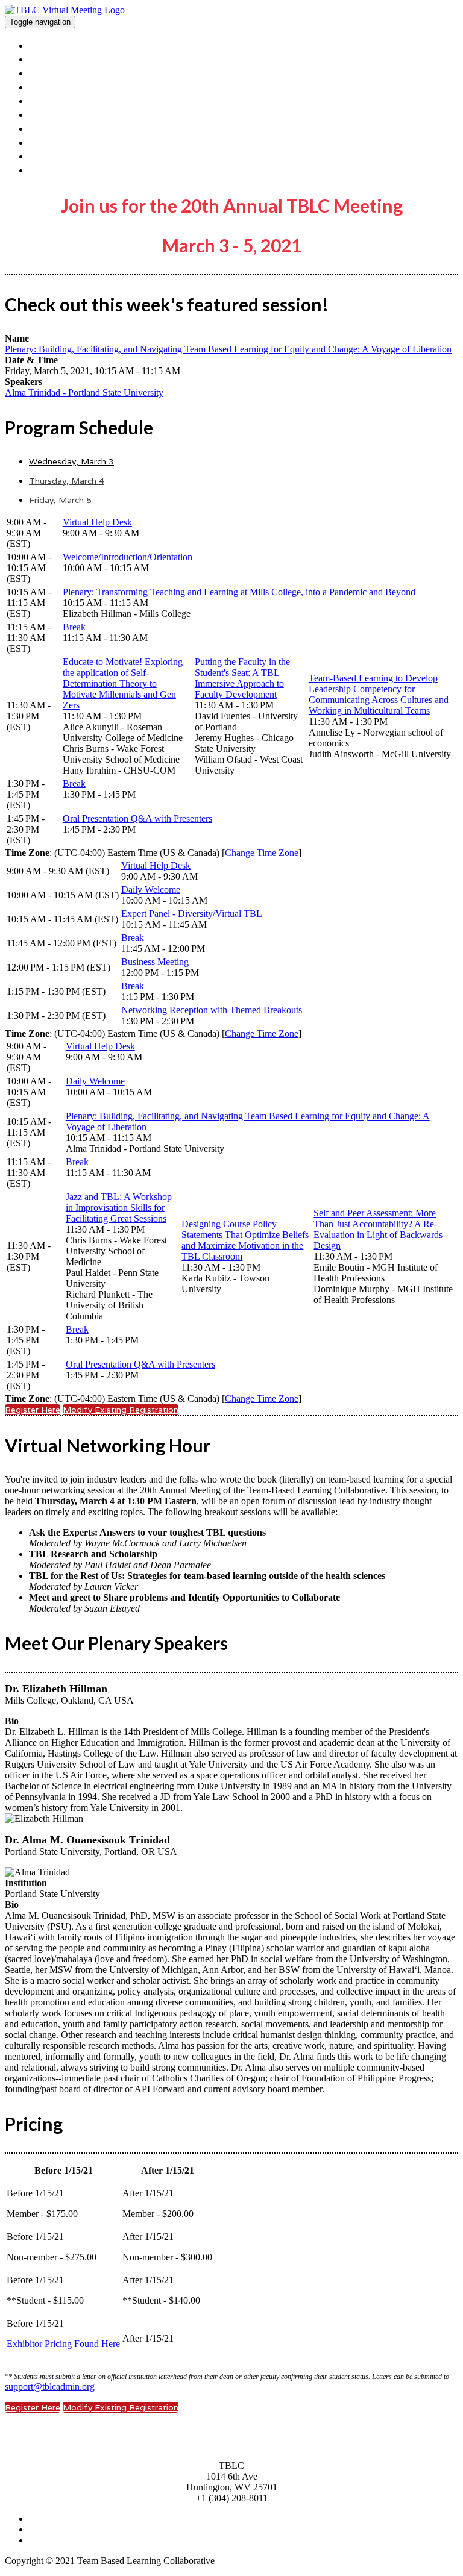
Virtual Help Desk (97, 522)
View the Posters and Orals (100, 59)
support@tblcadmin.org (50, 2387)
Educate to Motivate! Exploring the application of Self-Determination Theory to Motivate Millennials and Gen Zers (123, 683)
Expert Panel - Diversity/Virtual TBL (192, 914)
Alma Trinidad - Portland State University (84, 392)
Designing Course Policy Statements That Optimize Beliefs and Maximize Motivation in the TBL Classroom (245, 1240)
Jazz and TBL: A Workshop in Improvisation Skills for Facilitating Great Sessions (119, 1208)
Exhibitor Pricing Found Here (63, 2344)
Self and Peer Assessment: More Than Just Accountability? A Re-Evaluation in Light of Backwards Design (378, 1229)
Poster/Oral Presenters (88, 100)
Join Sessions (62, 170)
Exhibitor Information (83, 86)
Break (74, 627)
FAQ (41, 114)
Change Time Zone (262, 853)
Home (44, 45)
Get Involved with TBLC (91, 142)
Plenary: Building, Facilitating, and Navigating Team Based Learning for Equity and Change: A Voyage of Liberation (228, 349)
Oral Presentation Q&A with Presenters (137, 818)
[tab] (244, 461)
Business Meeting (155, 962)
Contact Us (58, 128)
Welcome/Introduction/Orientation (128, 557)
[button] (33, 1410)
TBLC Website (66, 156)
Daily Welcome (151, 889)
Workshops (58, 73)
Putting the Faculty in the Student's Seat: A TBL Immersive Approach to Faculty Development (242, 678)
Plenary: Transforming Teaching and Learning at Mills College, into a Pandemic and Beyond (239, 592)
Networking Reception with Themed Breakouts (212, 1010)
